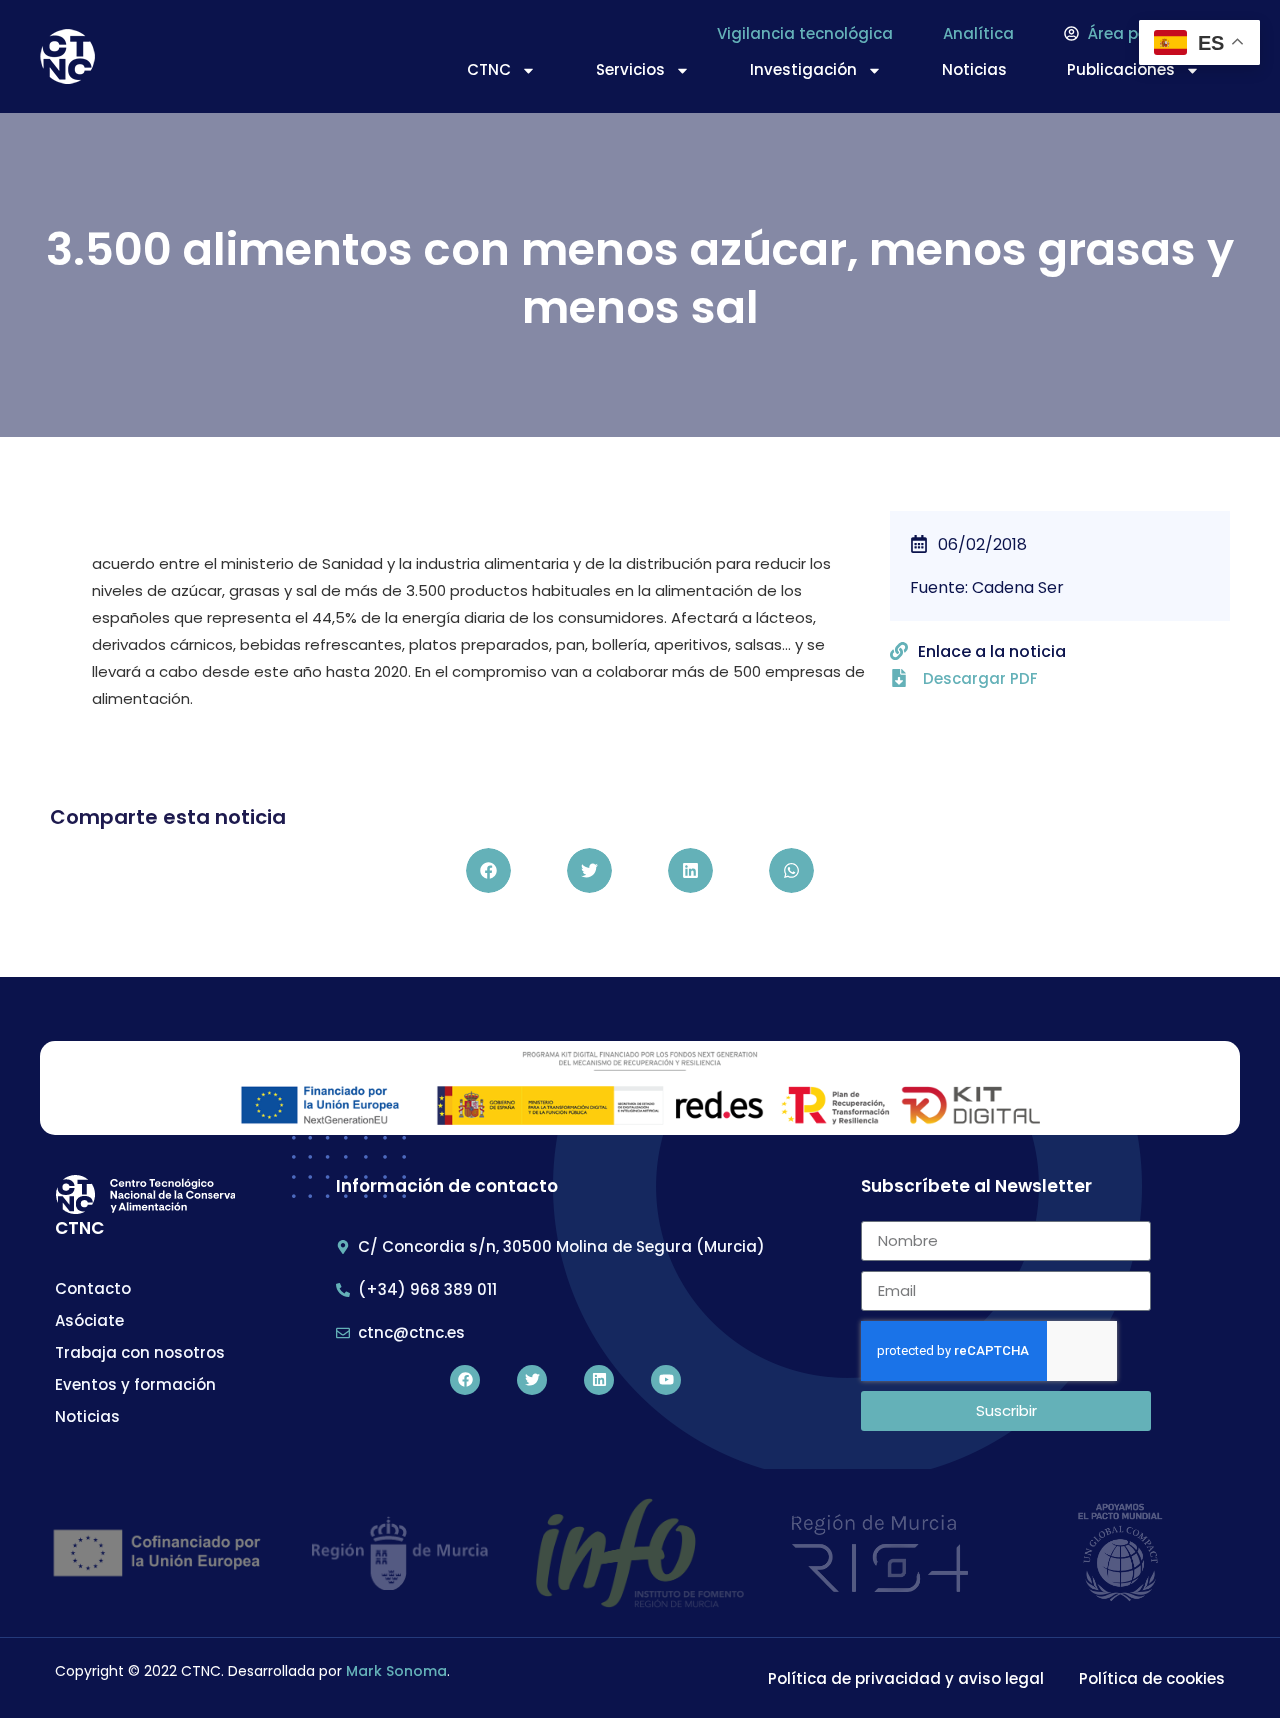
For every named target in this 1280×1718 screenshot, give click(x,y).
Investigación (803, 69)
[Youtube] (666, 1380)
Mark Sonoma (396, 1671)
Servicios (630, 69)
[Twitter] (532, 1380)
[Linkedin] (599, 1380)
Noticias (974, 69)
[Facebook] (465, 1380)
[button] (488, 870)
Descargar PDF (980, 678)
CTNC (489, 69)
